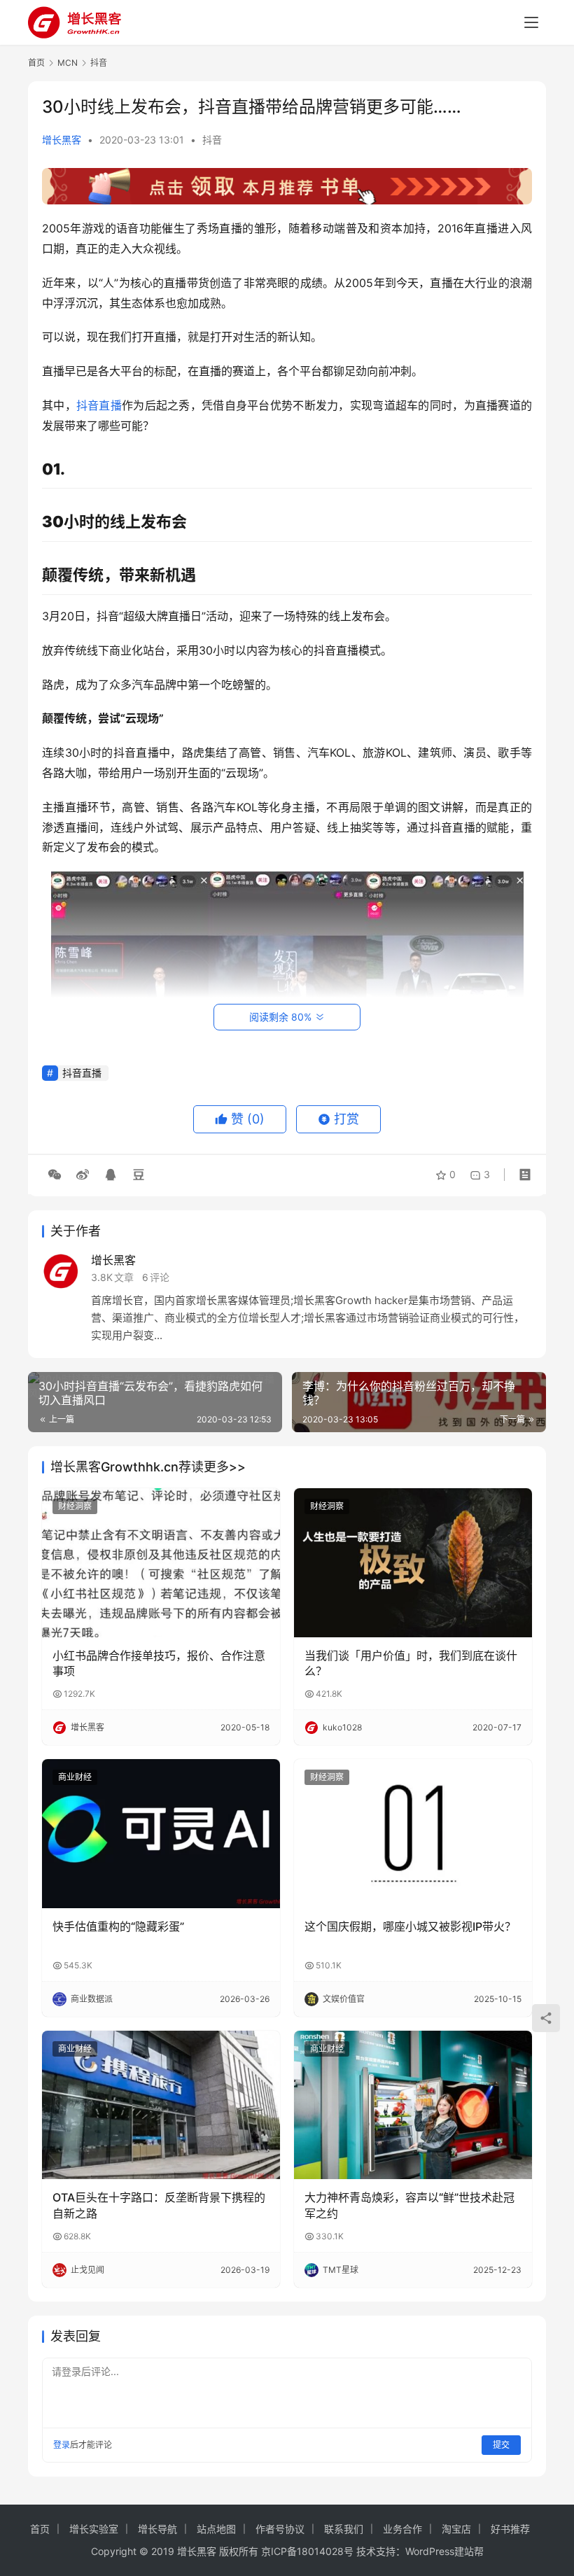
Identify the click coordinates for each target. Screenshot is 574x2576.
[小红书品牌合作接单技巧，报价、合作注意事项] (161, 1563)
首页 (36, 63)
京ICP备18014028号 (307, 2551)
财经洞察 (75, 1506)
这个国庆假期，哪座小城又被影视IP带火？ (410, 1926)
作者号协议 (280, 2529)
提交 (501, 2445)
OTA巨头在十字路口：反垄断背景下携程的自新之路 (159, 2205)
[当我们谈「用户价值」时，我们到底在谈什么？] (413, 1563)
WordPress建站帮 (444, 2551)
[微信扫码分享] (55, 1175)
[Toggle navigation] (531, 22)
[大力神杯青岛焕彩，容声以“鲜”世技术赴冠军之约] (413, 2105)
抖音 (212, 140)
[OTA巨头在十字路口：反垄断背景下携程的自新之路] (161, 2105)
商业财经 (75, 1777)
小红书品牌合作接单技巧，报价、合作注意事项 (159, 1663)
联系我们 (344, 2529)
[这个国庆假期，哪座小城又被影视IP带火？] (413, 1834)
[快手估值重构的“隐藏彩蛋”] (161, 1834)
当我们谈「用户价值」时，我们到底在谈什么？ (411, 1663)
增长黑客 (62, 140)
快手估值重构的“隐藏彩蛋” (118, 1926)
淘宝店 (456, 2529)
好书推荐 (510, 2529)
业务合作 (402, 2529)
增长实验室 (94, 2529)
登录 (62, 2445)
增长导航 (157, 2529)
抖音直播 (99, 405)
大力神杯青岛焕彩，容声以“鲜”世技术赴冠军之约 (409, 2205)
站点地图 (216, 2529)
